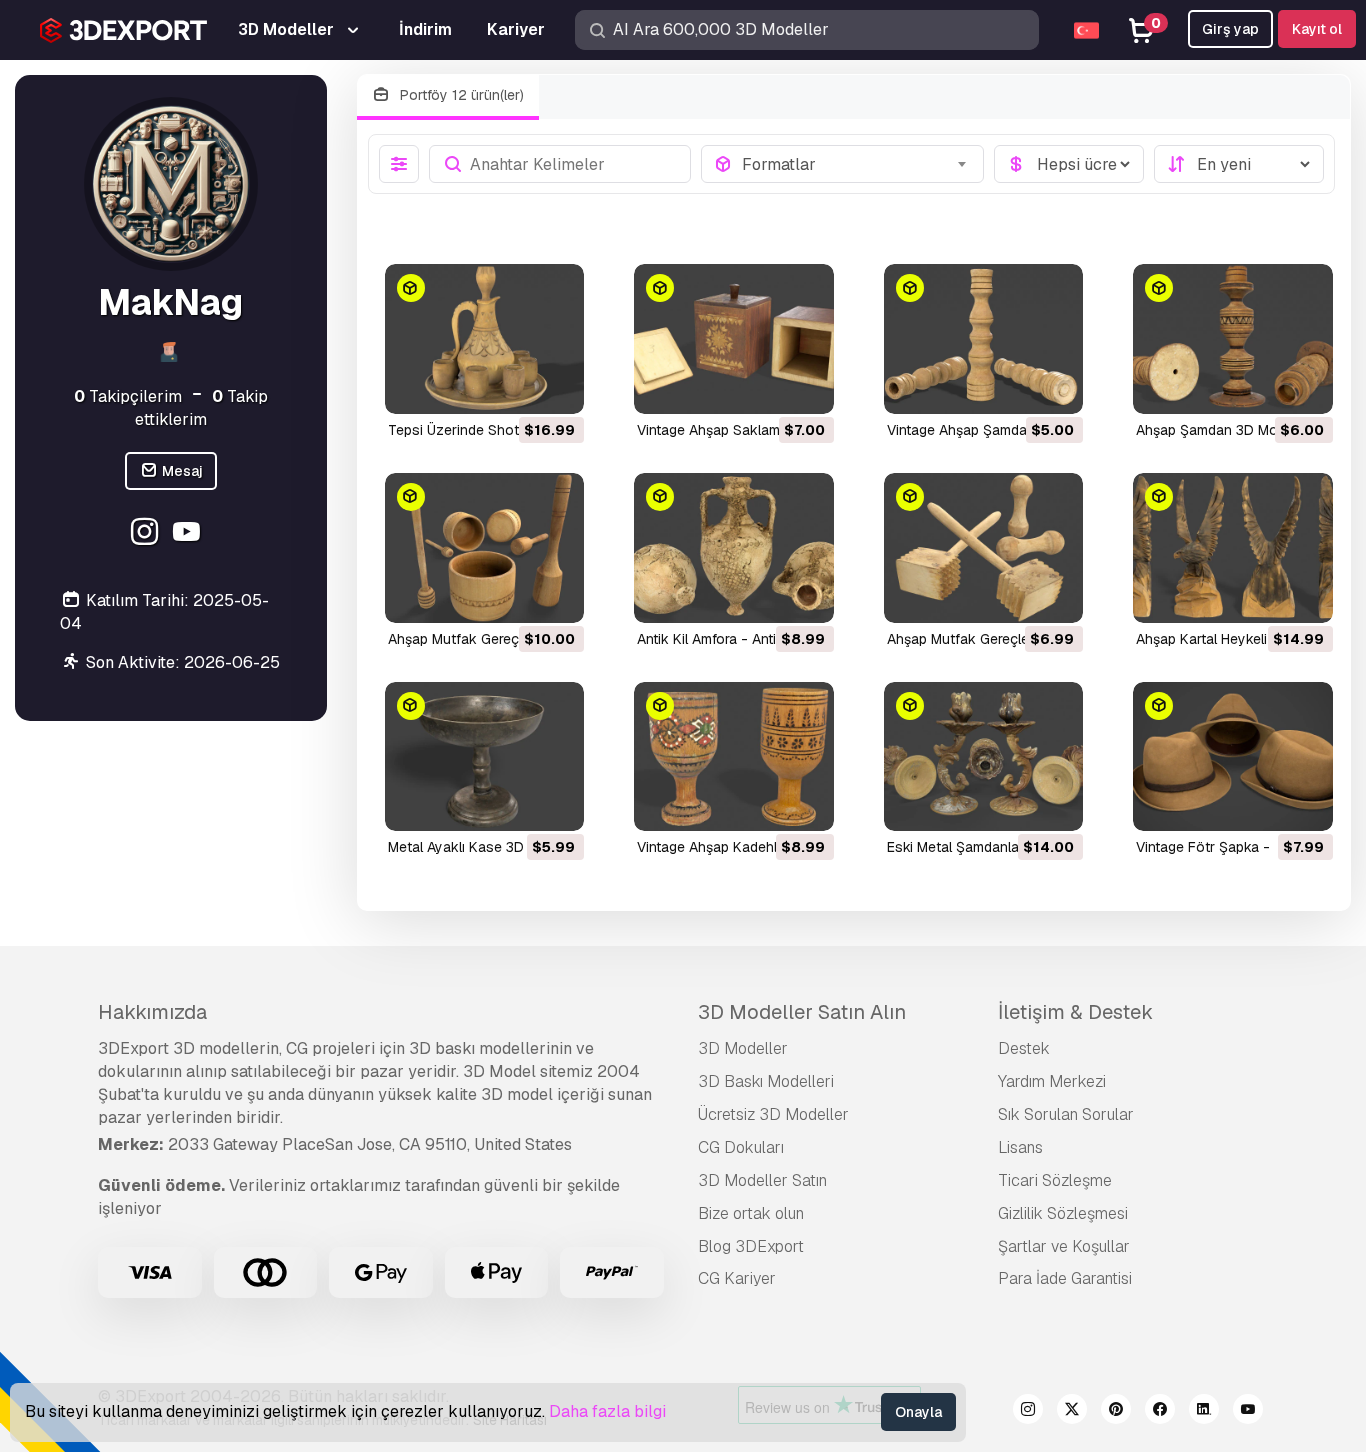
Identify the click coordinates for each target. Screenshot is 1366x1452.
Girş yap (1230, 29)
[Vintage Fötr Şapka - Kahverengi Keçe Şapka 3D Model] (1233, 757)
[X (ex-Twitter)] (1072, 1412)
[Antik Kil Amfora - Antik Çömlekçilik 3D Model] (734, 548)
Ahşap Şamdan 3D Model (1216, 430)
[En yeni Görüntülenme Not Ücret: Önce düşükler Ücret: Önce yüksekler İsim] (1239, 164)
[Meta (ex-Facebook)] (1160, 1412)
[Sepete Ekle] (514, 386)
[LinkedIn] (1204, 1412)
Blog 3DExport (751, 1246)
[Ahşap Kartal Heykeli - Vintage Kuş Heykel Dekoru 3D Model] (1233, 548)
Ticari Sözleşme (1055, 1180)
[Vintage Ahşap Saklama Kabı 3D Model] (734, 339)
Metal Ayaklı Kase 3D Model (477, 847)
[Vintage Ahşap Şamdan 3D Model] (984, 339)
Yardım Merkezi (1052, 1081)
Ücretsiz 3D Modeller (773, 1114)
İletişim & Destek (1075, 1012)
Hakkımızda (152, 1012)
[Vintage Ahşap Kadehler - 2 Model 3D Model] (734, 757)
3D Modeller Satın (762, 1180)
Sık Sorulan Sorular (1066, 1114)
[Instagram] (147, 533)
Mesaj (181, 470)
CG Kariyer (737, 1278)
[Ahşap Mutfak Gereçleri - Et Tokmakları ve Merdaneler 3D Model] (984, 548)
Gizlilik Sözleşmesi (1063, 1213)
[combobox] (856, 164)
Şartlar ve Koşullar (1064, 1246)
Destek (1024, 1048)
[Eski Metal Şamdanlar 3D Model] (984, 757)
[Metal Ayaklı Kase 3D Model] (485, 757)
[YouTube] (189, 533)
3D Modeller (743, 1048)
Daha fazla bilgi (607, 1411)
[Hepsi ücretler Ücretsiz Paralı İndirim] (1069, 164)
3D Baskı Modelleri (766, 1081)
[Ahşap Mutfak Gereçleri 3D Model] (485, 548)
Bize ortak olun (751, 1213)
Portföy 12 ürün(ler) (460, 95)
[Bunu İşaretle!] (555, 386)
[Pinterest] (1116, 1412)
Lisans (1020, 1147)
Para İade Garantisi (1065, 1278)
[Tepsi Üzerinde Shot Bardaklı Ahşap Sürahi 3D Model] (485, 339)
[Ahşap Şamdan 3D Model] (1233, 339)
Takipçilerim (128, 395)
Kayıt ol (1317, 29)
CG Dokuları (741, 1147)
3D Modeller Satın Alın (802, 1012)
